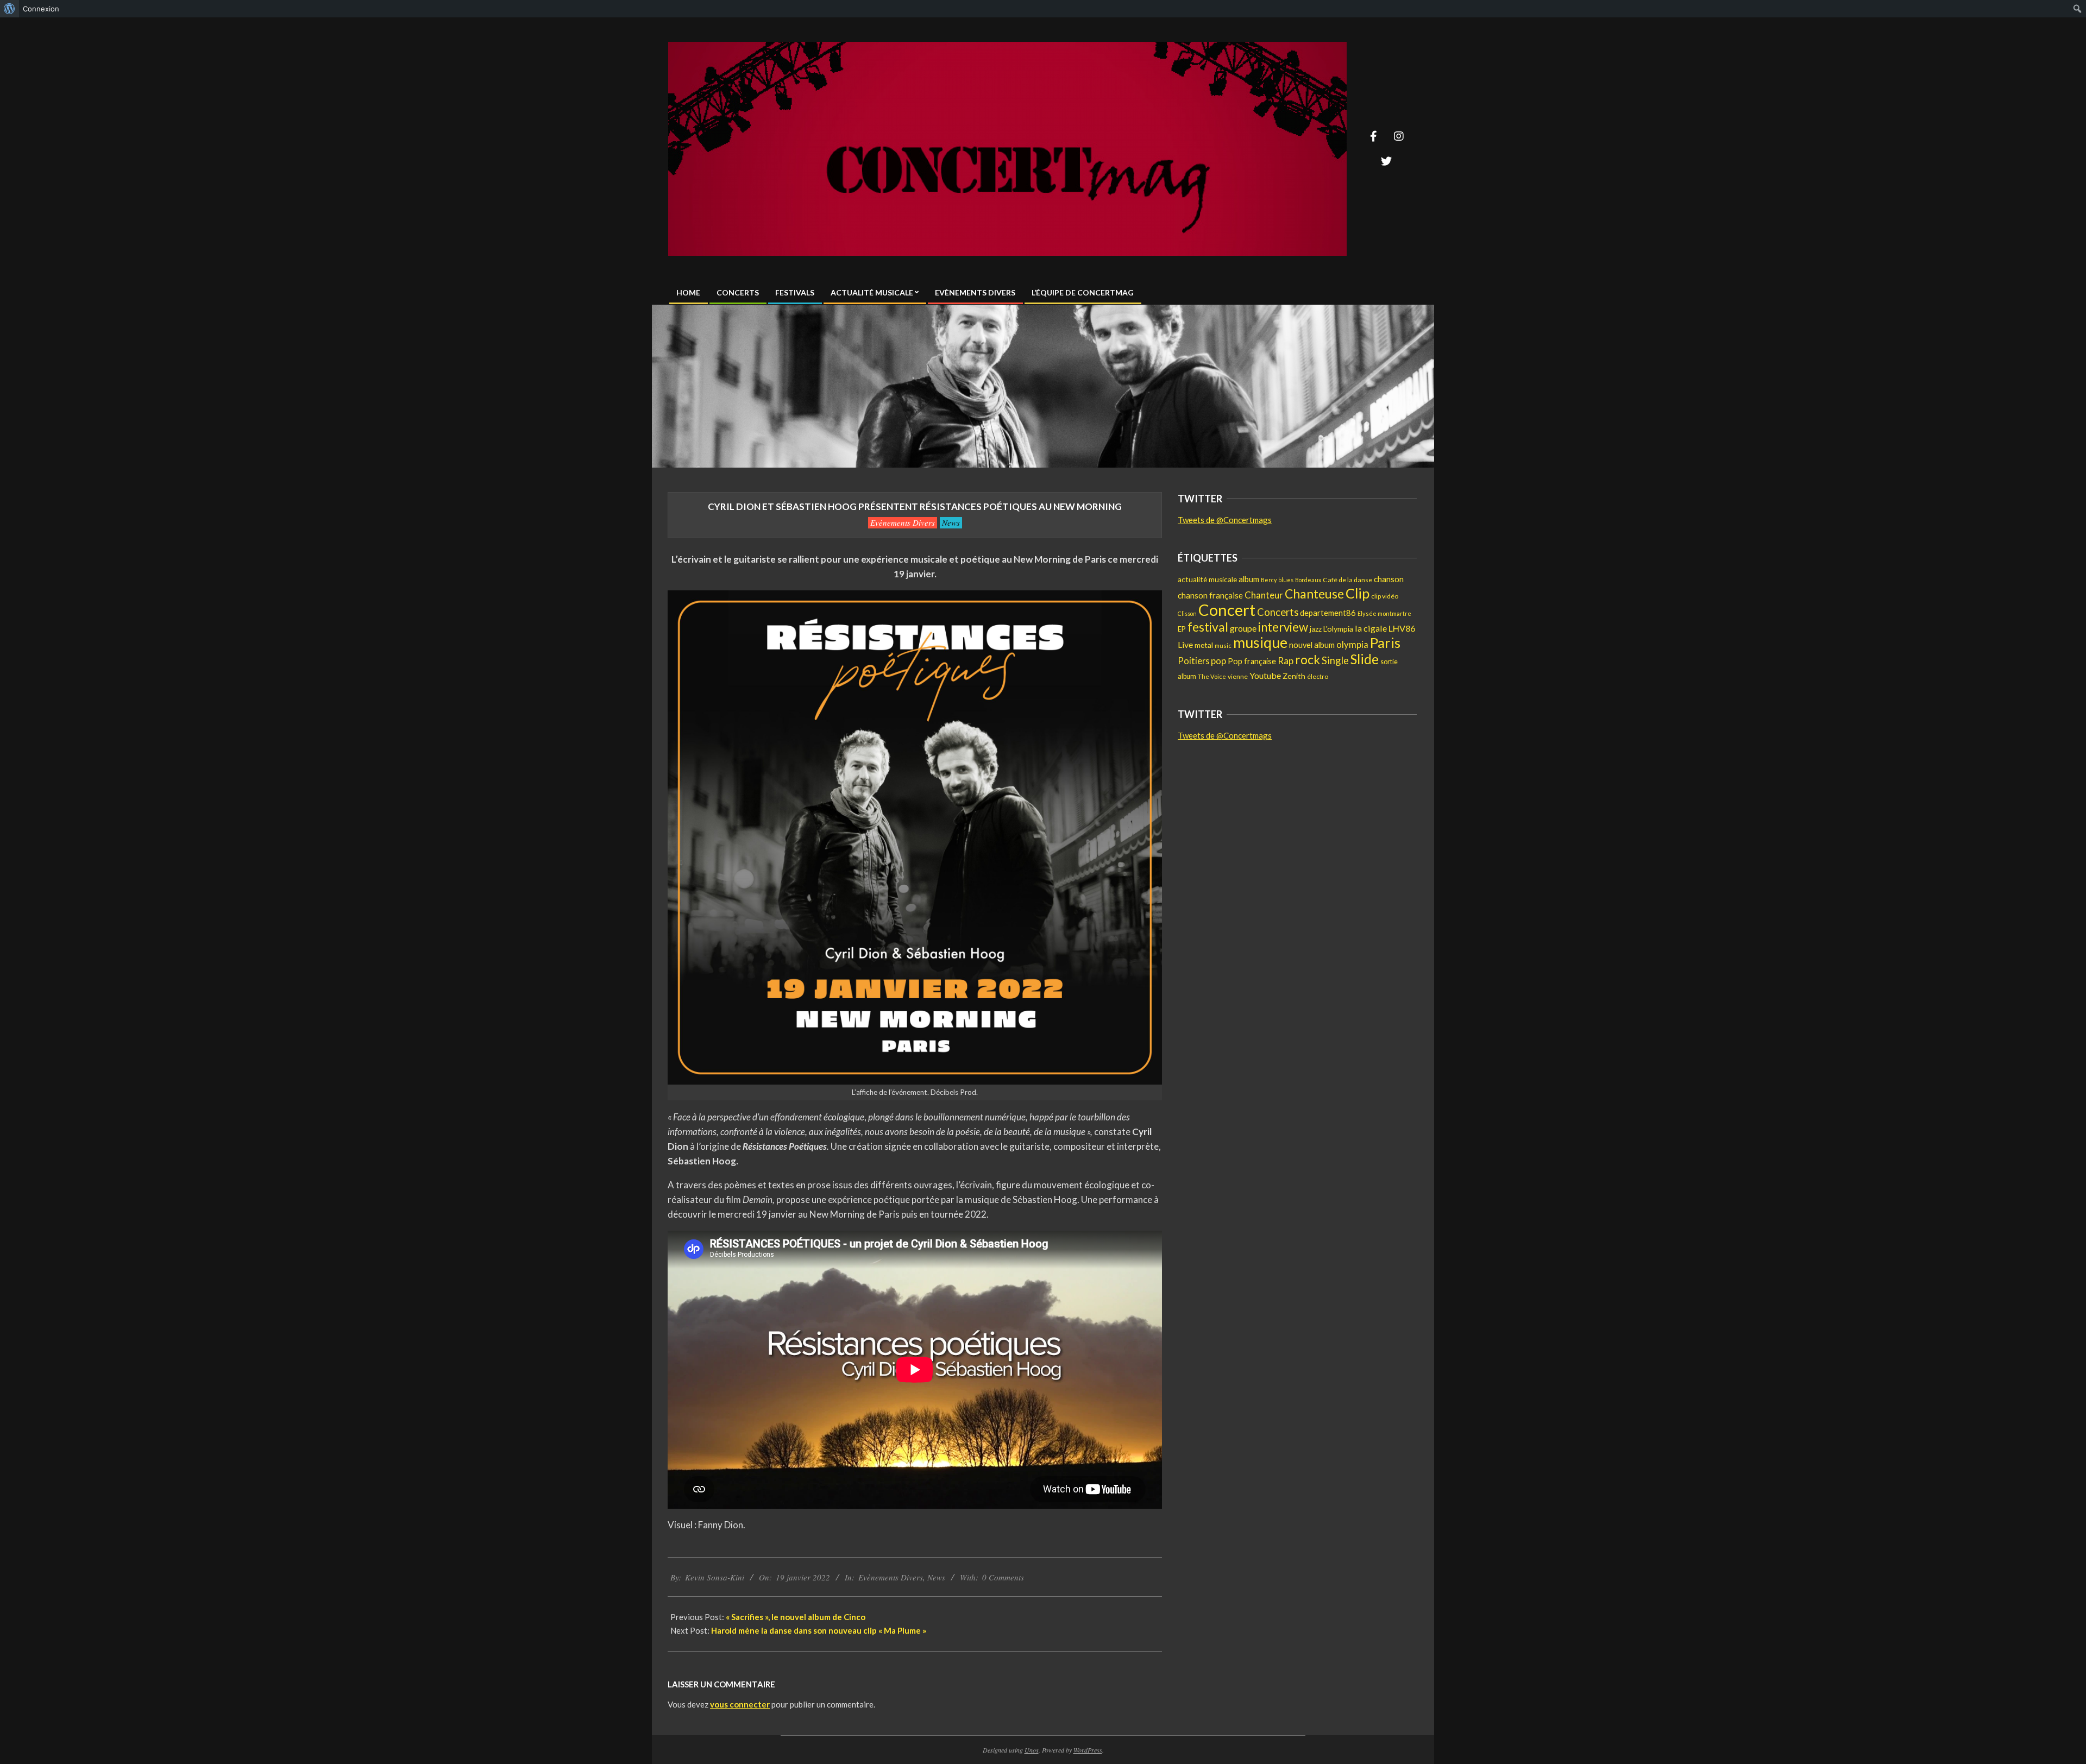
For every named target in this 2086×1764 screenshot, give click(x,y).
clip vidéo (1385, 596)
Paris (1385, 642)
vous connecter (740, 1704)
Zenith (1294, 676)
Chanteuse (1314, 594)
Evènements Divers (903, 522)
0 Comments (1003, 1577)
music (1223, 645)
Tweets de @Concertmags (1225, 520)
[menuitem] (10, 9)
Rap (1286, 661)
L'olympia (1338, 629)
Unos (1032, 1750)
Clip (1358, 593)
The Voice (1212, 676)
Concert (1227, 610)
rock (1308, 660)
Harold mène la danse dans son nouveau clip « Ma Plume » (819, 1630)
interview (1283, 627)
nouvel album (1312, 645)
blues (1286, 580)
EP (1182, 629)
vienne (1238, 676)
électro (1318, 676)
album (1249, 579)
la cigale (1371, 628)
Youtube (1265, 675)
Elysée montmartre (1384, 613)
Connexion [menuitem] (41, 9)
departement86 (1328, 613)
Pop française (1252, 661)
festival (1208, 627)
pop (1218, 661)
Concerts (1278, 612)
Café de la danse (1347, 580)
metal (1204, 645)
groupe (1243, 628)
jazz (1316, 629)
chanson (1389, 579)
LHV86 (1402, 628)
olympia (1352, 645)
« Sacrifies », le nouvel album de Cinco (796, 1617)
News (951, 522)
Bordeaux (1308, 580)
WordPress (1088, 1750)
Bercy (1269, 580)
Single (1335, 660)
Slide (1365, 659)
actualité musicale (1207, 579)
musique (1260, 642)
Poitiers (1193, 661)
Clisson (1187, 613)
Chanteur (1264, 595)
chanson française (1210, 595)
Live (1185, 644)
